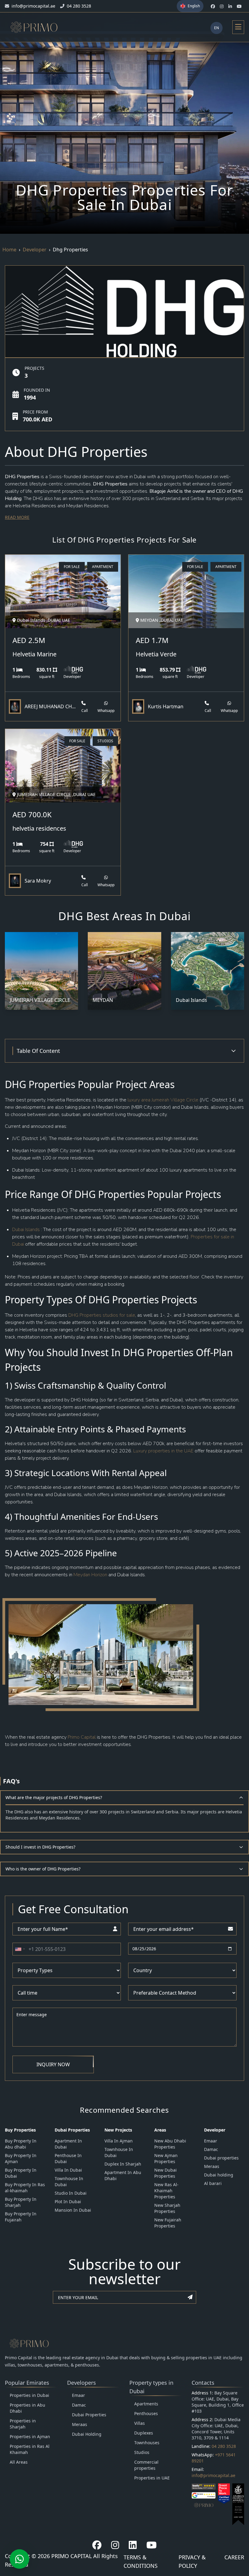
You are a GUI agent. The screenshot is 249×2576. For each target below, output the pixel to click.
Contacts (203, 2383)
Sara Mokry (38, 881)
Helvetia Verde (156, 654)
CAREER (234, 2557)
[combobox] (20, 1949)
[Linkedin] (133, 2545)
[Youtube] (152, 2545)
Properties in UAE (152, 2478)
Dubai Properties (89, 2415)
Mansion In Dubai (73, 2210)
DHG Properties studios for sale (102, 1315)
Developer (35, 250)
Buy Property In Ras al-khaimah (25, 2188)
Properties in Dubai (29, 2395)
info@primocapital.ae (213, 2475)
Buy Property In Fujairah (21, 2217)
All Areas (19, 2462)
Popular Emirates (27, 2383)
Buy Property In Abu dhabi (21, 2144)
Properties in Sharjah (23, 2424)
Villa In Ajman (119, 2141)
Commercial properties (146, 2465)
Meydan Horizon (90, 1575)
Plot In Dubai (68, 2202)
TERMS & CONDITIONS (141, 2561)
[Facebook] (97, 2545)
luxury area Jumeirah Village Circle (163, 1100)
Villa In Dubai (68, 2170)
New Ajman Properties (166, 2158)
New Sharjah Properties (167, 2208)
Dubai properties (221, 2158)
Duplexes (144, 2433)
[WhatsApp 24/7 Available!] (19, 2559)
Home (9, 250)
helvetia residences (39, 828)
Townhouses (147, 2443)
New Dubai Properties (165, 2173)
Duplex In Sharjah (123, 2164)
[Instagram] (115, 2545)
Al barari (213, 2183)
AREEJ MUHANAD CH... (50, 706)
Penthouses (146, 2413)
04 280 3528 (224, 2446)
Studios (142, 2452)
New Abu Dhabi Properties (170, 2144)
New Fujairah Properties (168, 2223)
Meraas (212, 2166)
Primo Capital (82, 1737)
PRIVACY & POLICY (192, 2561)
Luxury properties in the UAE (163, 1451)
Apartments (146, 2404)
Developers (82, 2383)
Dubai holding (219, 2175)
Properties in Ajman (30, 2436)
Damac (211, 2149)
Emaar (211, 2141)
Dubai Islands (27, 1230)
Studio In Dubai (71, 2193)
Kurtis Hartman (166, 706)
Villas (140, 2423)
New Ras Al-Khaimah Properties (166, 2191)
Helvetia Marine (34, 654)
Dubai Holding (87, 2434)
